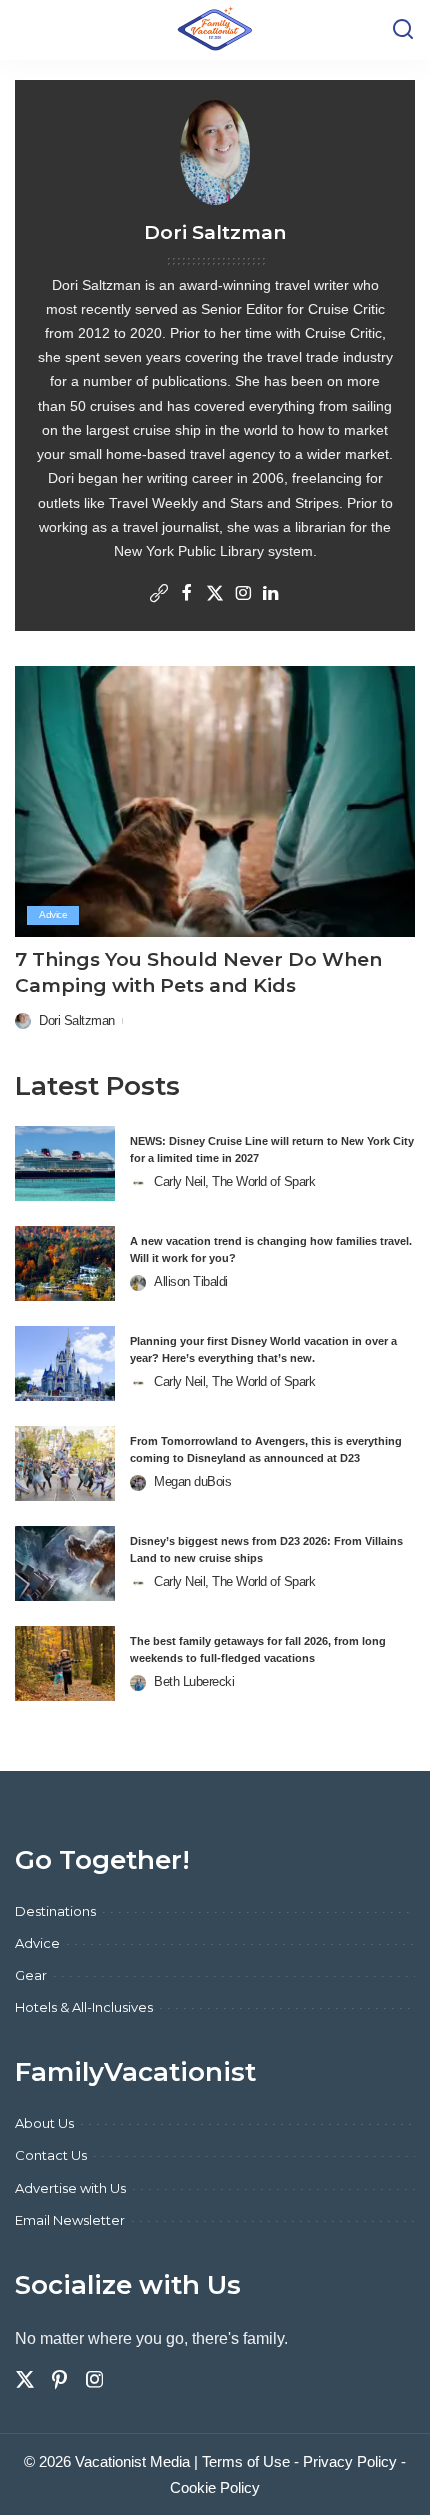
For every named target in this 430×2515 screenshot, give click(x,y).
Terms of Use (246, 2461)
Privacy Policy (350, 2461)
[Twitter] (215, 595)
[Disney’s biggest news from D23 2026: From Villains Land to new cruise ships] (65, 1563)
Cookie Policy (215, 2487)
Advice (53, 914)
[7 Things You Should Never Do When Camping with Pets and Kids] (215, 801)
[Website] (159, 595)
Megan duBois (192, 1481)
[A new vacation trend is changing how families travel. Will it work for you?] (65, 1263)
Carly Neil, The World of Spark (234, 1181)
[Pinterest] (60, 2380)
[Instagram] (243, 595)
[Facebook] (187, 595)
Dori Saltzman (77, 1020)
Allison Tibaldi (191, 1281)
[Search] (403, 30)
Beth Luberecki (194, 1681)
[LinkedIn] (271, 595)
